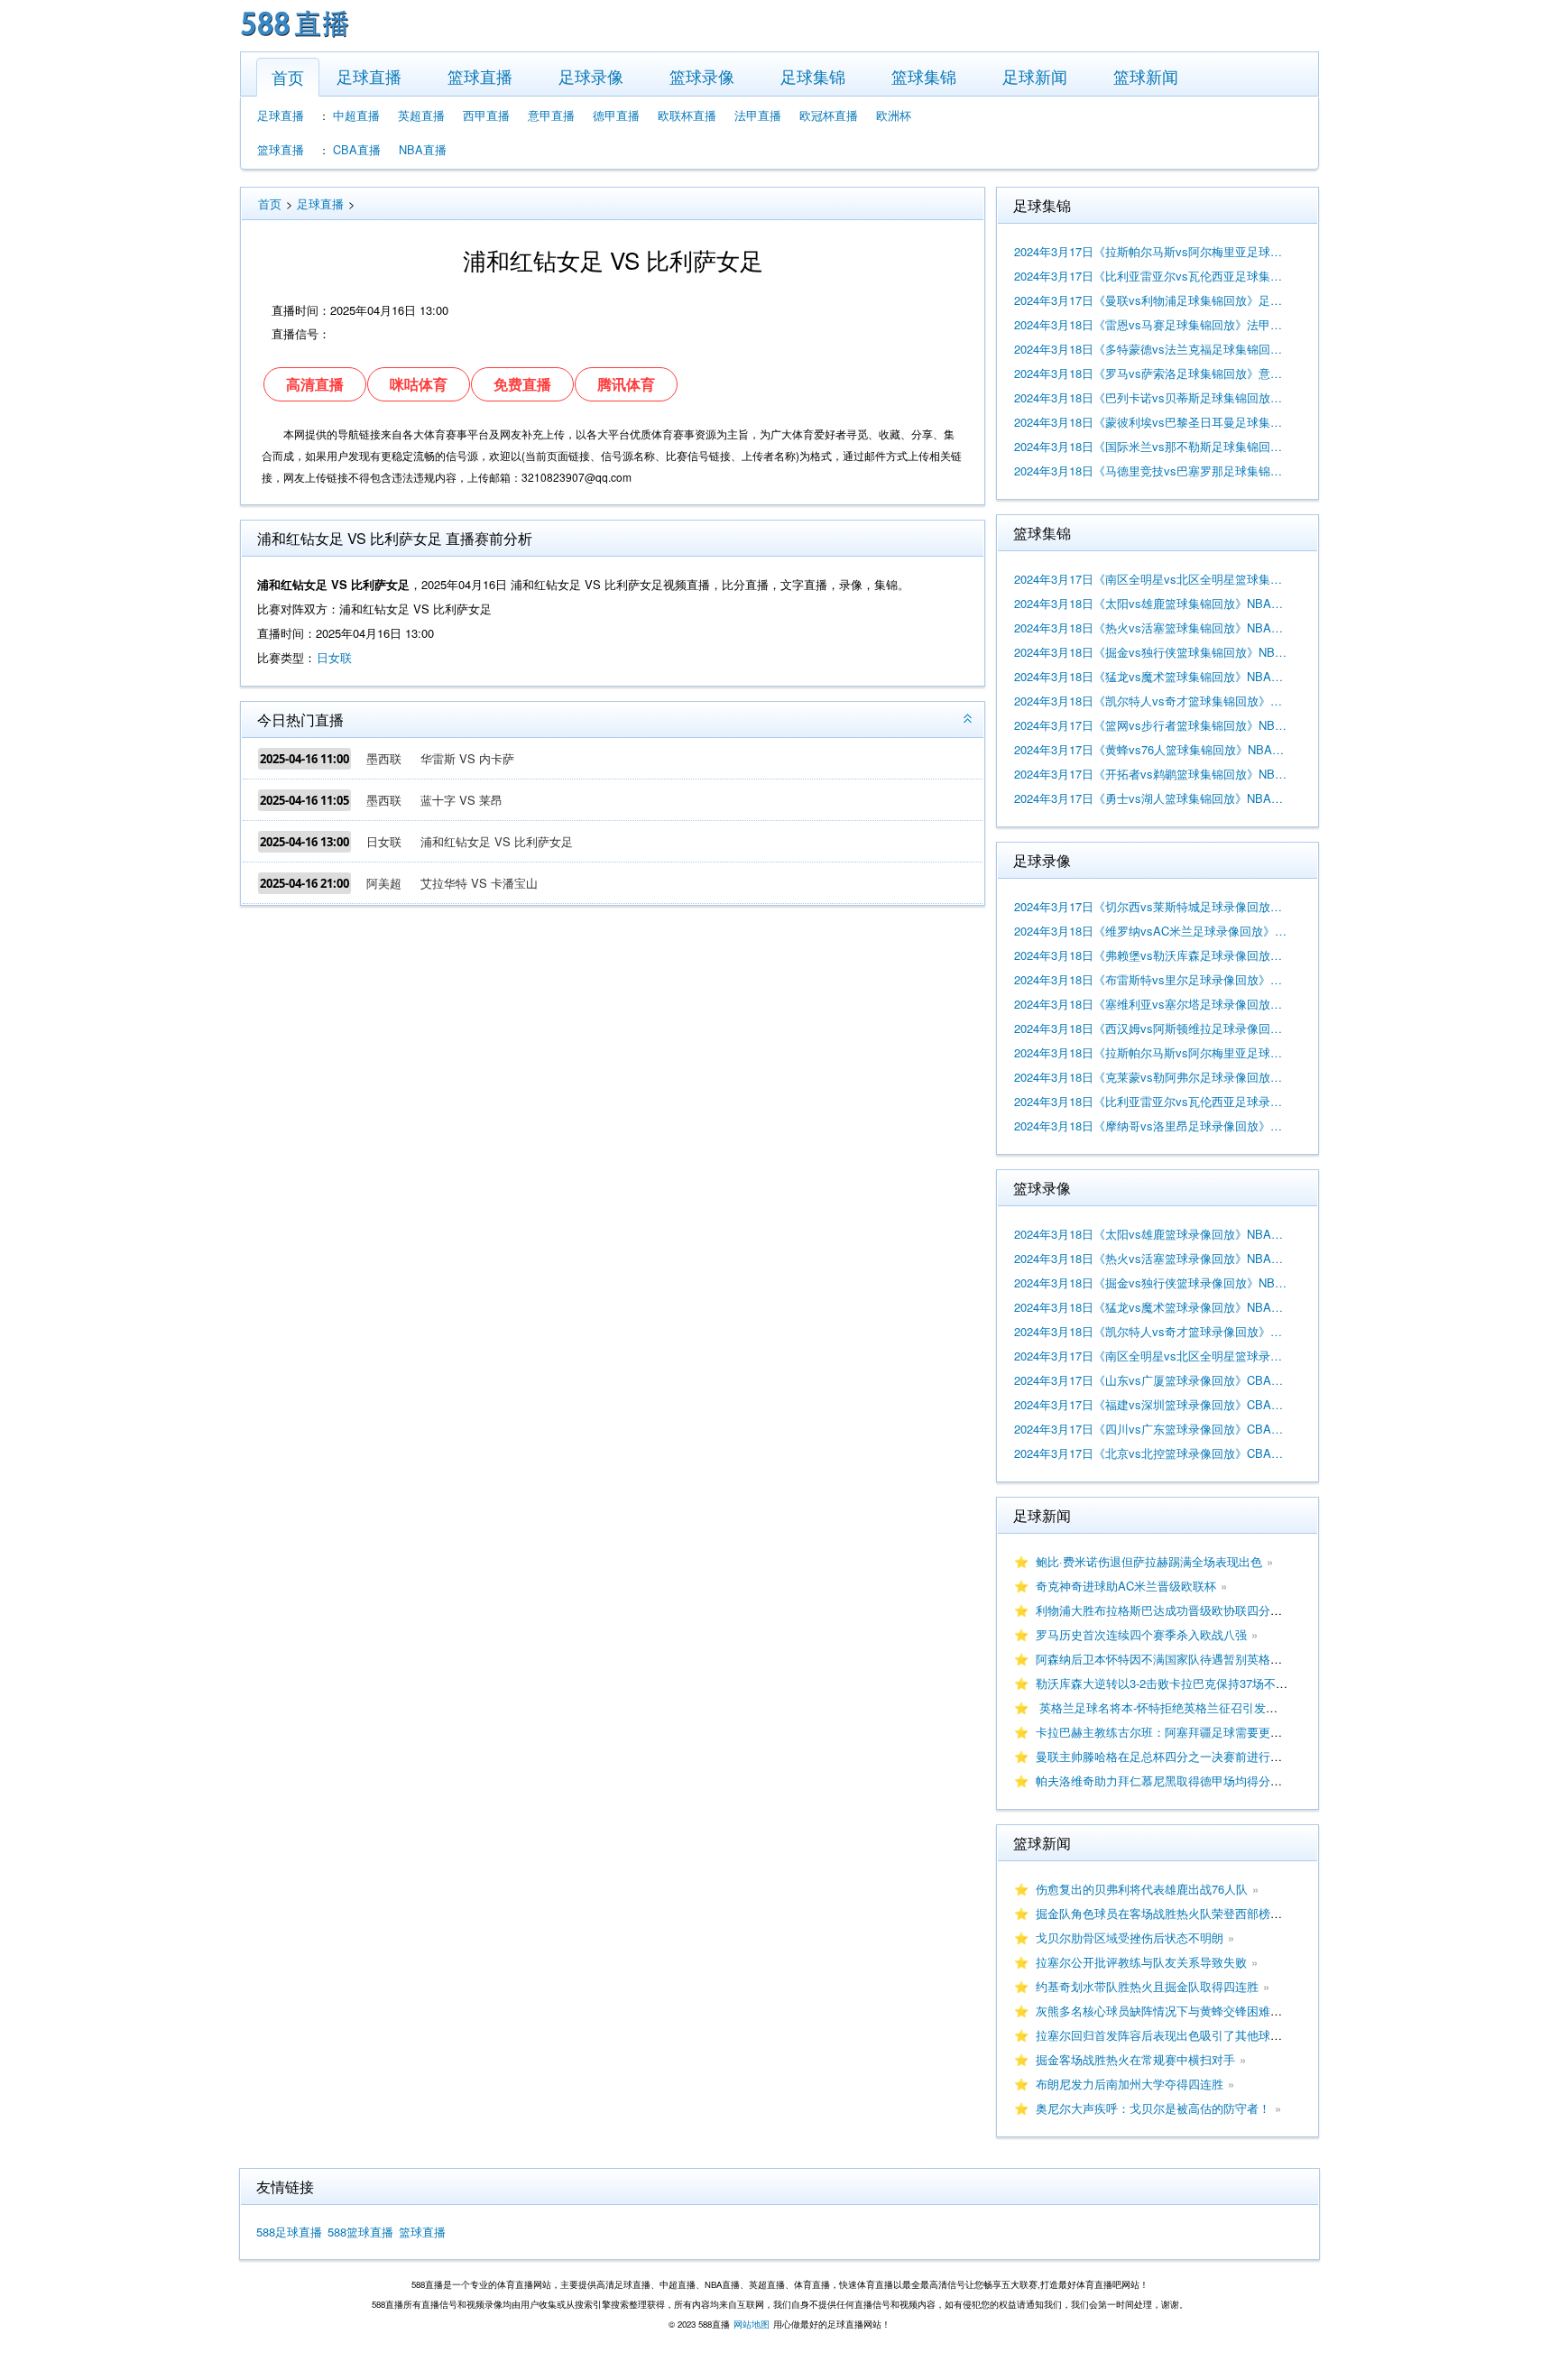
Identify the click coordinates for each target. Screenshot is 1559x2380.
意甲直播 (551, 115)
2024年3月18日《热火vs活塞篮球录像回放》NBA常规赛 (1151, 1258)
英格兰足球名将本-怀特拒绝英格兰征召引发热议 (1162, 1707)
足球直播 (369, 76)
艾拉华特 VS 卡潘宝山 (479, 883)
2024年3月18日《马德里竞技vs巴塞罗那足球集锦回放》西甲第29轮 (1151, 470)
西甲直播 (486, 115)
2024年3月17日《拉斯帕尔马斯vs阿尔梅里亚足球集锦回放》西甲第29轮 (1151, 251)
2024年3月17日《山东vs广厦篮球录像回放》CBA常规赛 (1151, 1380)
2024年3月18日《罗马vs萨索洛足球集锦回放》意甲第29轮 (1151, 373)
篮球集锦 (924, 76)
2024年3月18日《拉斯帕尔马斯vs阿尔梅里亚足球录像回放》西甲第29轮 (1151, 1052)
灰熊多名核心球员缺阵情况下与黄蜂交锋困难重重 (1165, 2011)
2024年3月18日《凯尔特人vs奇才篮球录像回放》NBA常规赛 (1151, 1331)
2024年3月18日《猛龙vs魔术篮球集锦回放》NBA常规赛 (1151, 676)
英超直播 (421, 115)
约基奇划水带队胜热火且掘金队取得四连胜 (1147, 1986)
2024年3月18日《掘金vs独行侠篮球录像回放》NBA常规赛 (1151, 1282)
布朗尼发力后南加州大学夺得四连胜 (1130, 2084)
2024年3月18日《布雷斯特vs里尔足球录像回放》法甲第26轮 (1151, 979)
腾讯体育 (626, 384)
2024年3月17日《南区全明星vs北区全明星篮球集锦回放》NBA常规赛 (1151, 579)
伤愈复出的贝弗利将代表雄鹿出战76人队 (1142, 1889)
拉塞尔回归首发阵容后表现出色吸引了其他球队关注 (1171, 2035)
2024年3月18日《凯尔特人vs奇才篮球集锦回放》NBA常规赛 (1151, 701)
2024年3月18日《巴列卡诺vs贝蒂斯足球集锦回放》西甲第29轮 (1151, 397)
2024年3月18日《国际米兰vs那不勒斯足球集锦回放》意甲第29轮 (1151, 446)
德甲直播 (616, 115)
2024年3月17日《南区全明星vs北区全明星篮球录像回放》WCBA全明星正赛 (1151, 1356)
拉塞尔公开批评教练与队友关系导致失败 (1141, 1962)
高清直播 (315, 384)
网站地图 (752, 2324)
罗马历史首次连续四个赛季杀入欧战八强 (1141, 1634)
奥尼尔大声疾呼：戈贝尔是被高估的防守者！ (1153, 2108)
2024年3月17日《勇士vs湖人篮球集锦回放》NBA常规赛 (1151, 798)
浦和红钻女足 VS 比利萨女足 (497, 841)
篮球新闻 (1146, 76)
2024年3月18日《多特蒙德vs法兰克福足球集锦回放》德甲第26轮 (1151, 349)
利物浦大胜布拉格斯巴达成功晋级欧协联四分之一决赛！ (1182, 1610)
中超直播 (356, 115)
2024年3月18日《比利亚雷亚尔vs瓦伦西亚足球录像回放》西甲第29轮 (1151, 1101)
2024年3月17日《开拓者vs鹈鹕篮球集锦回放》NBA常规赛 (1151, 774)
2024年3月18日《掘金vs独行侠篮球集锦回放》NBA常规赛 (1151, 652)
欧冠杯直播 (829, 115)
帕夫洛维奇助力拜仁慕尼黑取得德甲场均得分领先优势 (1176, 1780)
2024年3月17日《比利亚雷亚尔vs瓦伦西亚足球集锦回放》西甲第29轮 (1151, 276)
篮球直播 (480, 76)
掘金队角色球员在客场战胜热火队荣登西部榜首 (1159, 1913)
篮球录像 (702, 76)
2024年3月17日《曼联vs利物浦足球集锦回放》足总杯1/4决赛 (1151, 300)
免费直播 (522, 384)
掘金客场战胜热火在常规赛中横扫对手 (1135, 2059)
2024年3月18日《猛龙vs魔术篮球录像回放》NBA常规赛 (1151, 1307)
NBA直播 (423, 149)
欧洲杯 (894, 115)
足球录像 (591, 76)
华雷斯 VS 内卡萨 (467, 758)
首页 (288, 77)
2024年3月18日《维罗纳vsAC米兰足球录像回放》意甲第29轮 (1151, 931)
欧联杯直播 (687, 115)
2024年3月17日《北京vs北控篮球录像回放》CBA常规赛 (1151, 1453)
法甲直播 (758, 115)
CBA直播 (357, 149)
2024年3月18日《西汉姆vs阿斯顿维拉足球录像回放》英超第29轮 (1151, 1028)
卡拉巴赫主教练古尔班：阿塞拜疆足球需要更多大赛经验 (1182, 1732)
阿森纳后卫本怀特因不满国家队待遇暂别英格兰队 (1165, 1659)
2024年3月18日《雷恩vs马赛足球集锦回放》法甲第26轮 (1151, 324)
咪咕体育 (419, 384)
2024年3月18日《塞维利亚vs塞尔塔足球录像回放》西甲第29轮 (1151, 1004)
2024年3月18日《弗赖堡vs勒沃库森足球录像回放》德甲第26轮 (1151, 955)
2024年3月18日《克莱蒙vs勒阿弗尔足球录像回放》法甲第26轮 (1151, 1077)
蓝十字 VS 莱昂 (461, 800)
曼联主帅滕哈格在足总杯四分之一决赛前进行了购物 (1171, 1756)
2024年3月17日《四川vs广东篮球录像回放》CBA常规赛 (1151, 1429)
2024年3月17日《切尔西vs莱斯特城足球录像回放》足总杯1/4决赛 (1151, 906)
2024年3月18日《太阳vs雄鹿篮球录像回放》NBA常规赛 (1151, 1234)
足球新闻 (1035, 76)
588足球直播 (289, 2232)
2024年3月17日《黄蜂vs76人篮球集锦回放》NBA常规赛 (1151, 749)
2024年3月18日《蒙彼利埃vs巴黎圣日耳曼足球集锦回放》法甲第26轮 (1151, 422)
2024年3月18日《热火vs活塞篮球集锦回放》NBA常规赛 (1151, 627)
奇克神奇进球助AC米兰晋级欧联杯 (1126, 1586)
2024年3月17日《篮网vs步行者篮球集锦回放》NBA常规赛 (1151, 725)
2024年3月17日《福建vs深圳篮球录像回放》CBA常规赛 (1151, 1404)
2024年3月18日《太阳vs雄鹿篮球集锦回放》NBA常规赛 (1151, 603)
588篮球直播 (360, 2232)
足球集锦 (813, 76)
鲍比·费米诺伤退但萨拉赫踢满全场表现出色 (1149, 1561)
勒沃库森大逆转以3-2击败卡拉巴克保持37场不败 (1162, 1683)
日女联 (334, 657)
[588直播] (295, 39)
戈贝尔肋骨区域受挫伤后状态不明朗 (1130, 1937)
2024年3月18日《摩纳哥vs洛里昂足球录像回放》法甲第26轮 (1151, 1125)
